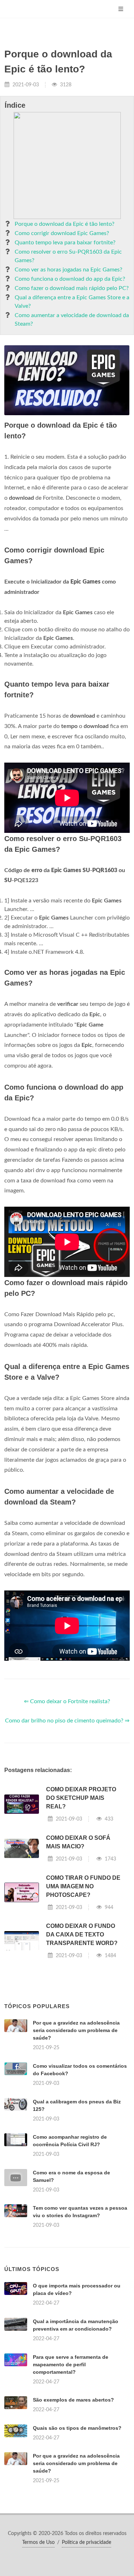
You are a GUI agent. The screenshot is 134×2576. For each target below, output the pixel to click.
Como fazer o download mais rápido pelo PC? (72, 288)
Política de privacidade (86, 2542)
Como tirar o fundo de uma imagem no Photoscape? (83, 1886)
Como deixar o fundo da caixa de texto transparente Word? (82, 1934)
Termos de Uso (38, 2542)
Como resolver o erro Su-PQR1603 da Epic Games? (68, 256)
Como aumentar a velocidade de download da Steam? (72, 320)
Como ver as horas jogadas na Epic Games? (68, 270)
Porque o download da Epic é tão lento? (64, 224)
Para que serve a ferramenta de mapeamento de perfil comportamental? (71, 2364)
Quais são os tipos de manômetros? (77, 2428)
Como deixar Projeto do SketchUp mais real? (81, 1798)
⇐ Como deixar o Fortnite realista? (67, 1701)
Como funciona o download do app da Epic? (70, 279)
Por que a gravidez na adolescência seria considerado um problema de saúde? (76, 2030)
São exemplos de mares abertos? (73, 2400)
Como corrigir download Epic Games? (62, 233)
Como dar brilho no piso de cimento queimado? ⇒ (67, 1721)
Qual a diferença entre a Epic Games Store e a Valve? (72, 302)
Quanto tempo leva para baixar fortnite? (65, 243)
